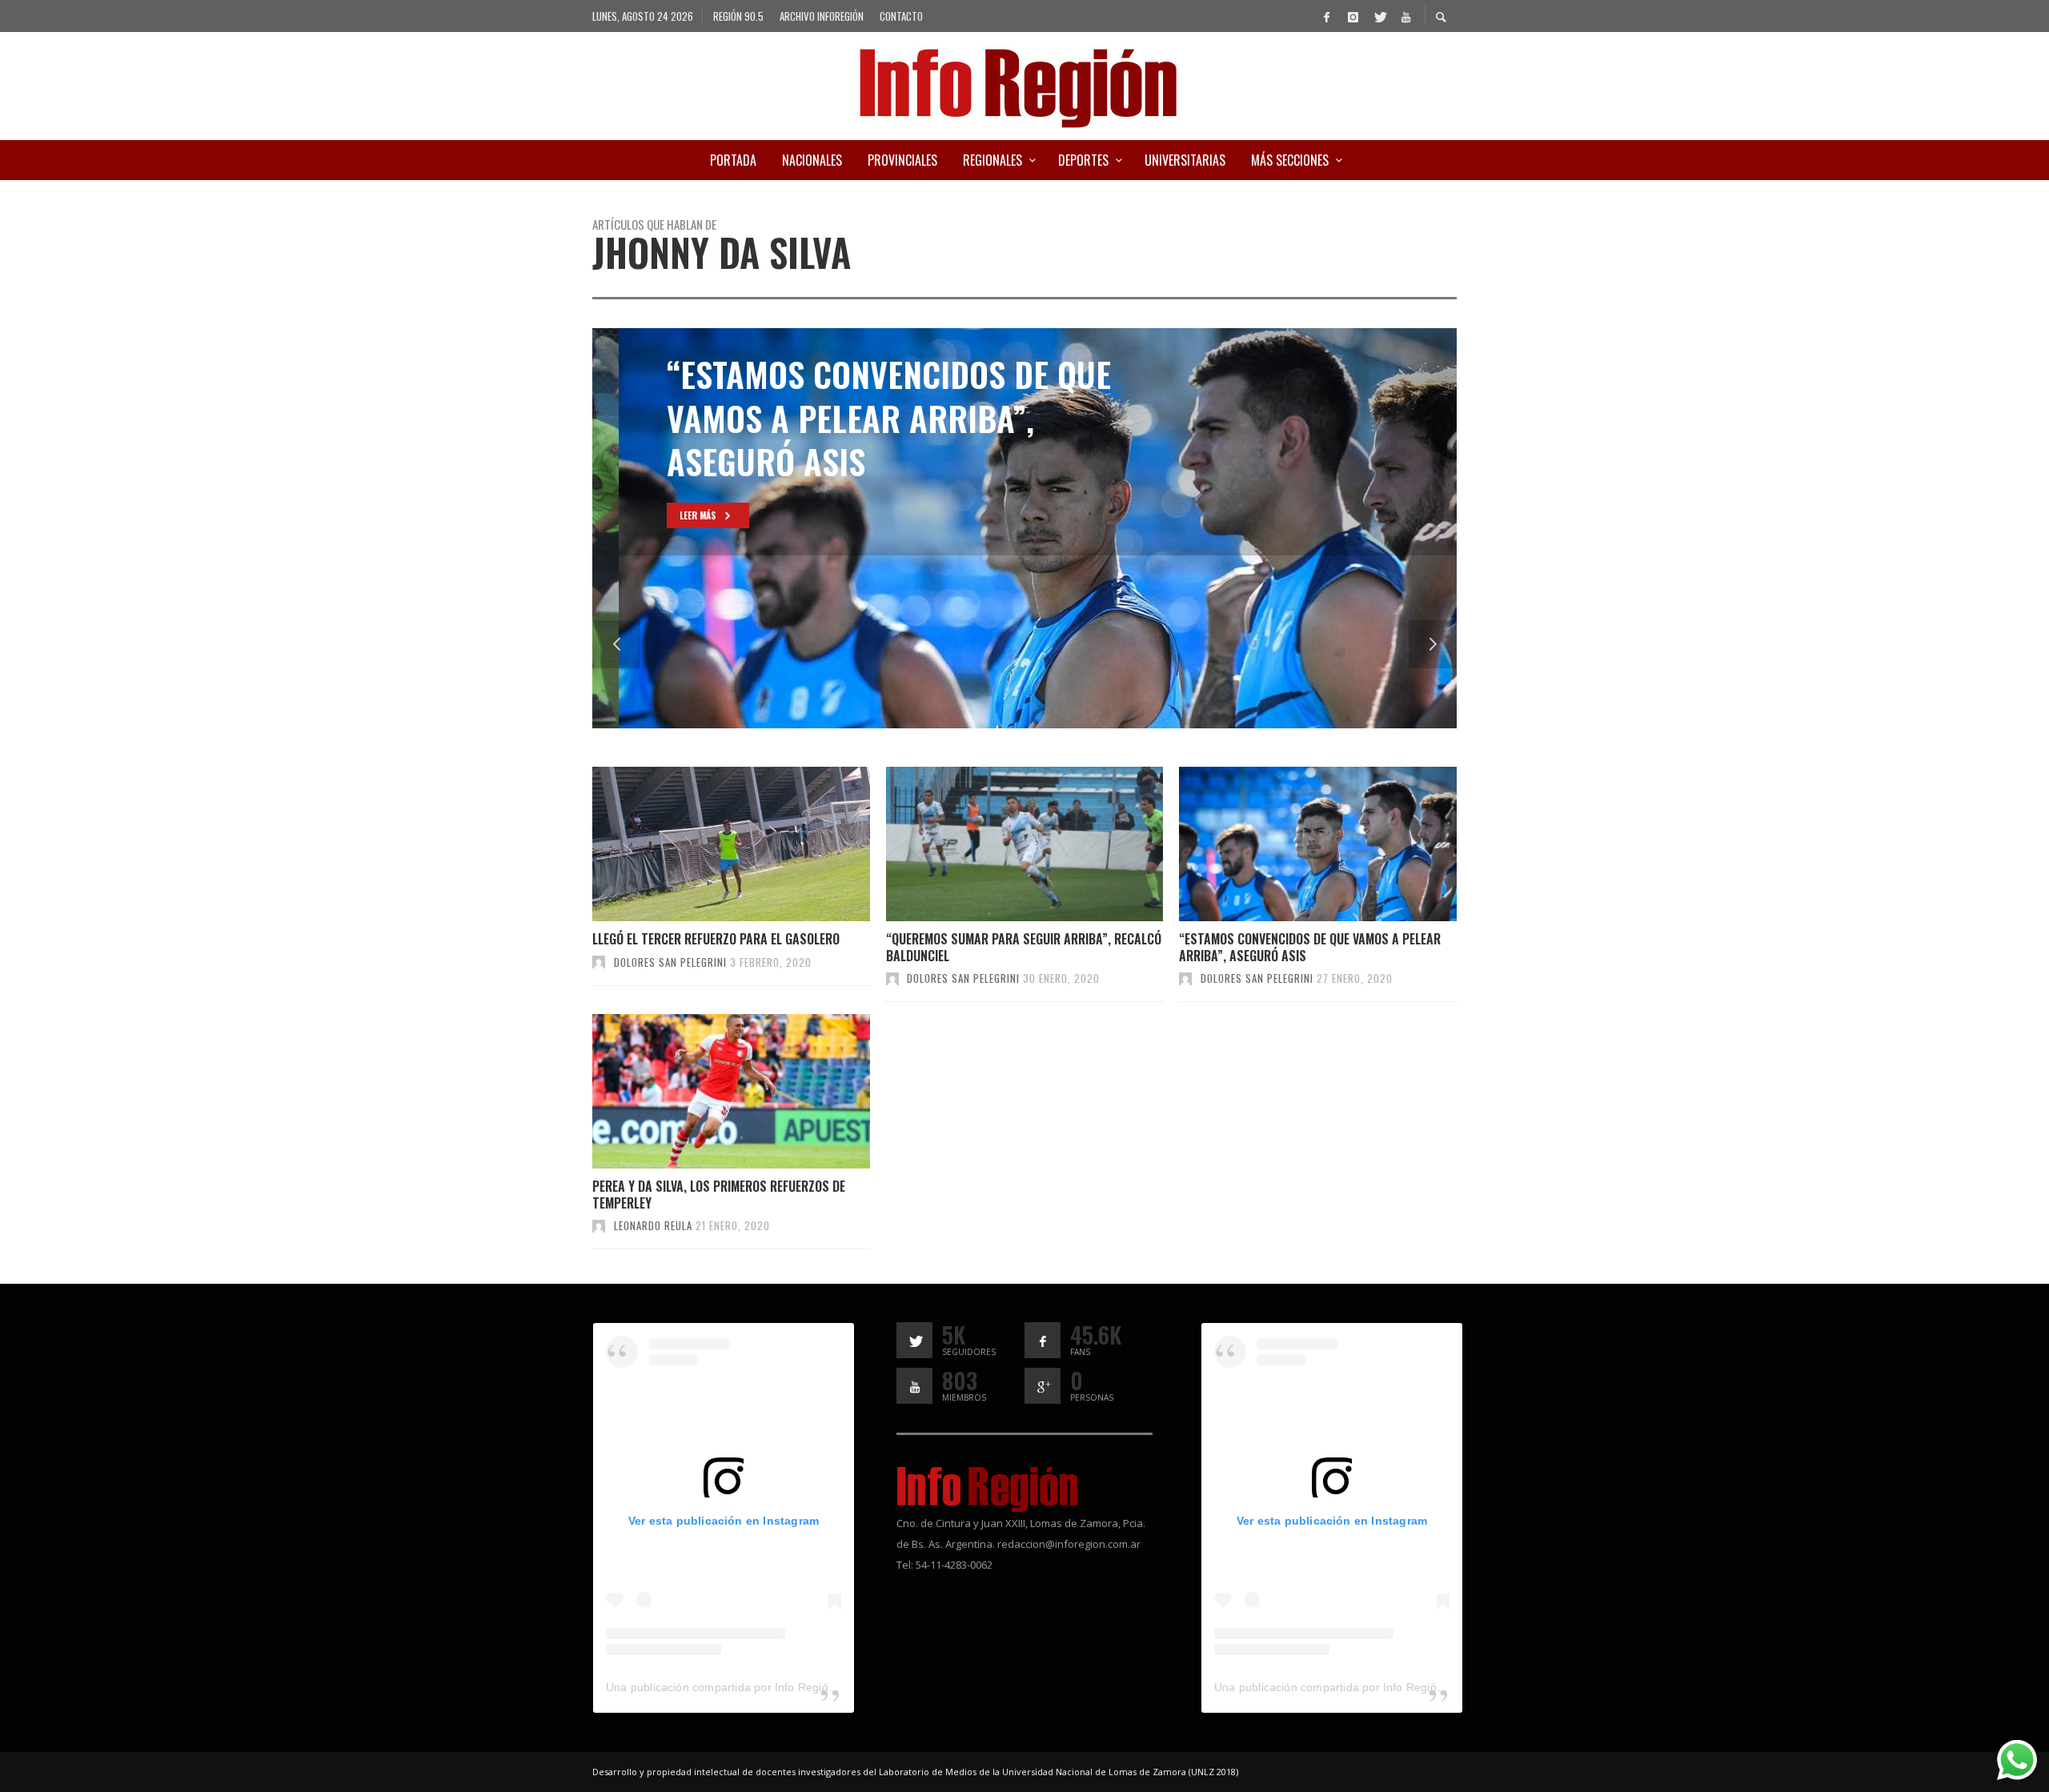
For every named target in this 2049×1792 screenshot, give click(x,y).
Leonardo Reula (653, 1225)
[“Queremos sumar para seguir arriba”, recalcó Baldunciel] (998, 844)
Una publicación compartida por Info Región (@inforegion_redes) (776, 1687)
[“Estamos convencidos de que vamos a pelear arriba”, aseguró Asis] (1292, 844)
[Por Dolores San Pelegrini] (599, 962)
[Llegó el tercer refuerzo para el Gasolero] (705, 844)
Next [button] (1433, 644)
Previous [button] (616, 644)
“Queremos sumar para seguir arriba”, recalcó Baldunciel (1024, 947)
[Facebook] (1326, 16)
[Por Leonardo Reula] (599, 1225)
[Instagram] (1353, 16)
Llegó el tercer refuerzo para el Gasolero (716, 939)
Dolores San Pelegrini (670, 962)
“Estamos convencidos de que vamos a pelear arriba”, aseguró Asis (1310, 947)
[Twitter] (1379, 16)
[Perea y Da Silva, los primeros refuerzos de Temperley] (705, 1092)
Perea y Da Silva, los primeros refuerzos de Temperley (719, 1195)
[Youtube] (1405, 16)
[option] (1024, 528)
